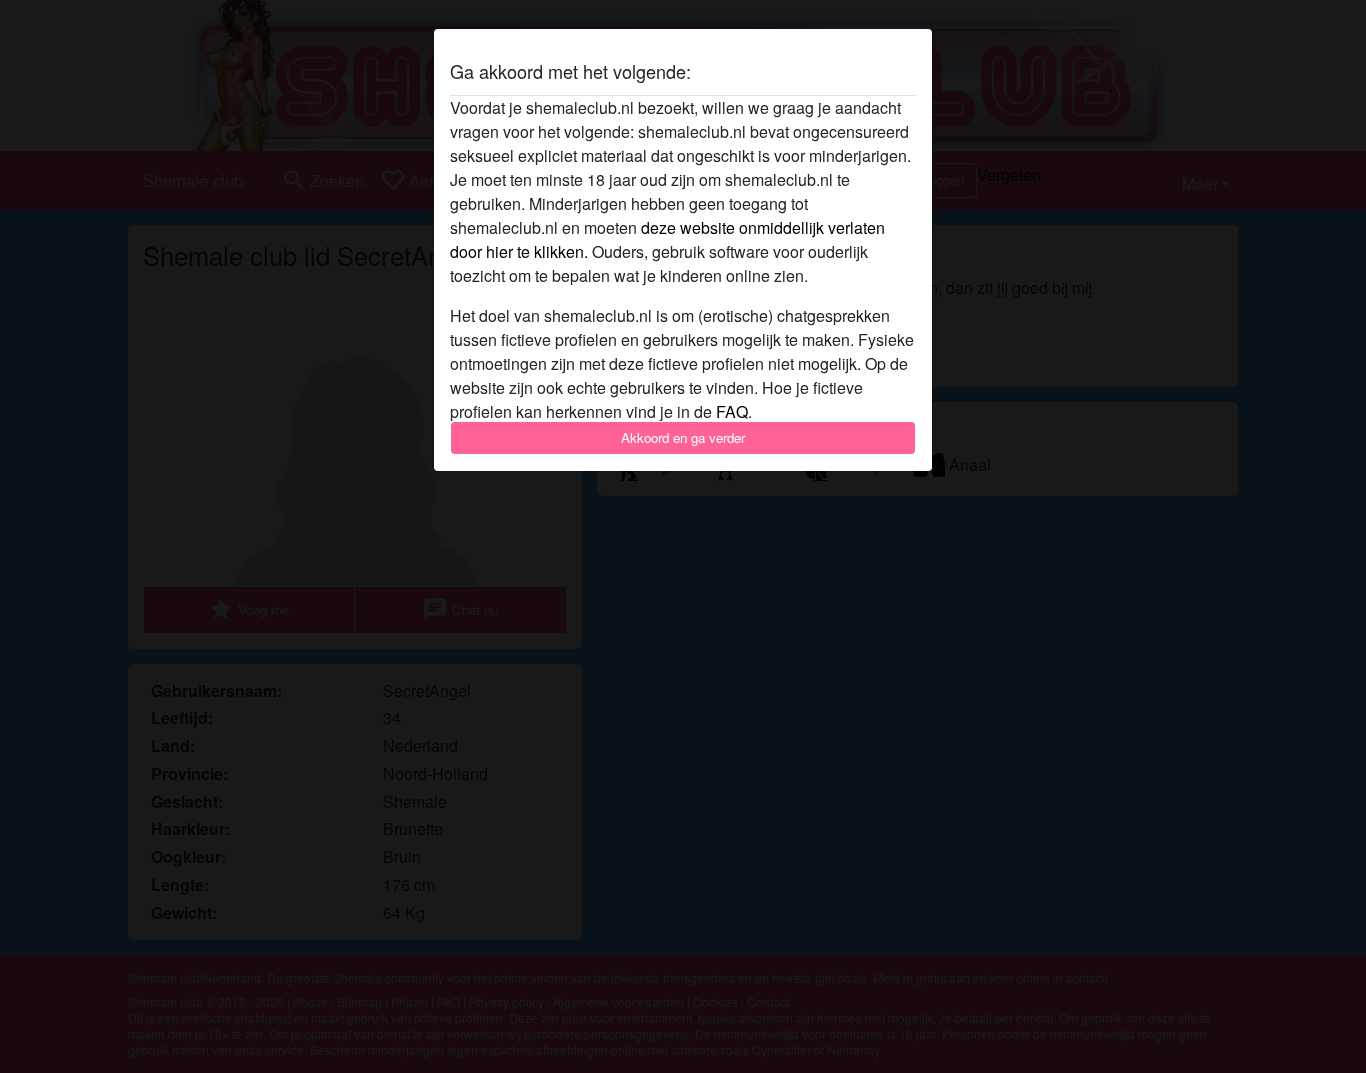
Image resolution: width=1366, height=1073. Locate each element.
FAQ (732, 411)
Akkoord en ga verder (683, 437)
